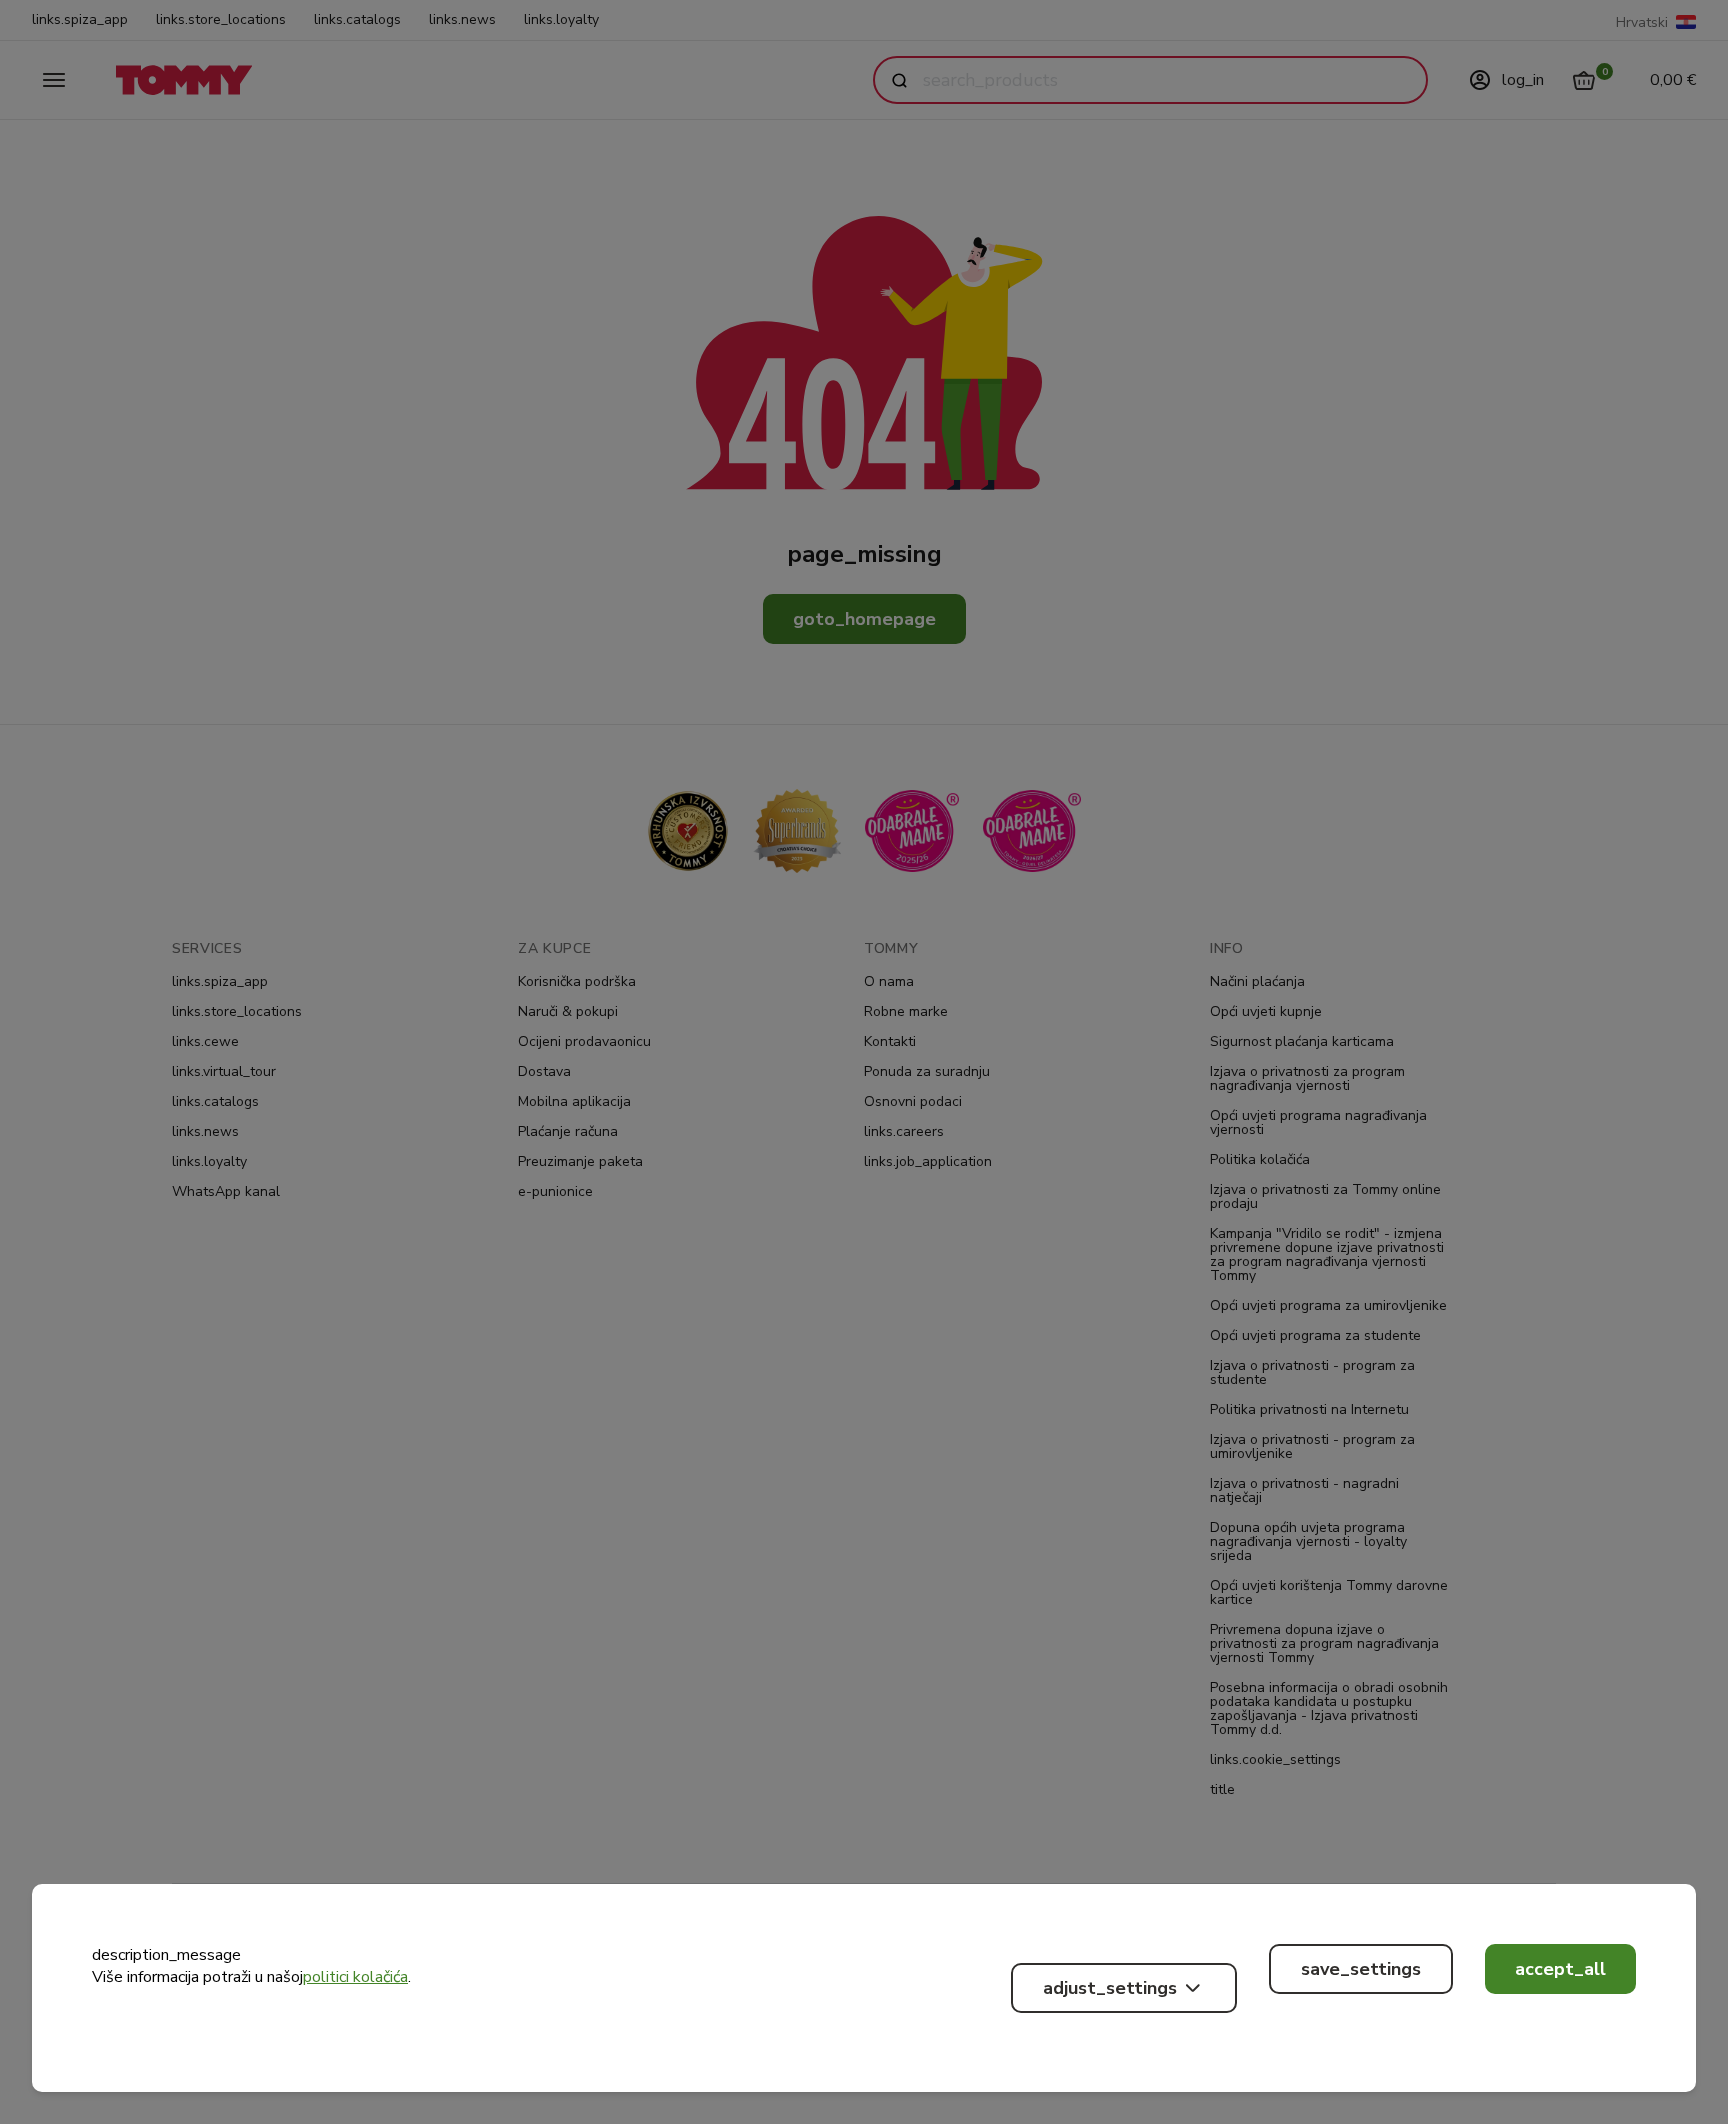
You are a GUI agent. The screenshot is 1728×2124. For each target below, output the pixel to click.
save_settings (1361, 1969)
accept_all (1560, 1969)
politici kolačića (355, 1977)
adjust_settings (1110, 1988)
